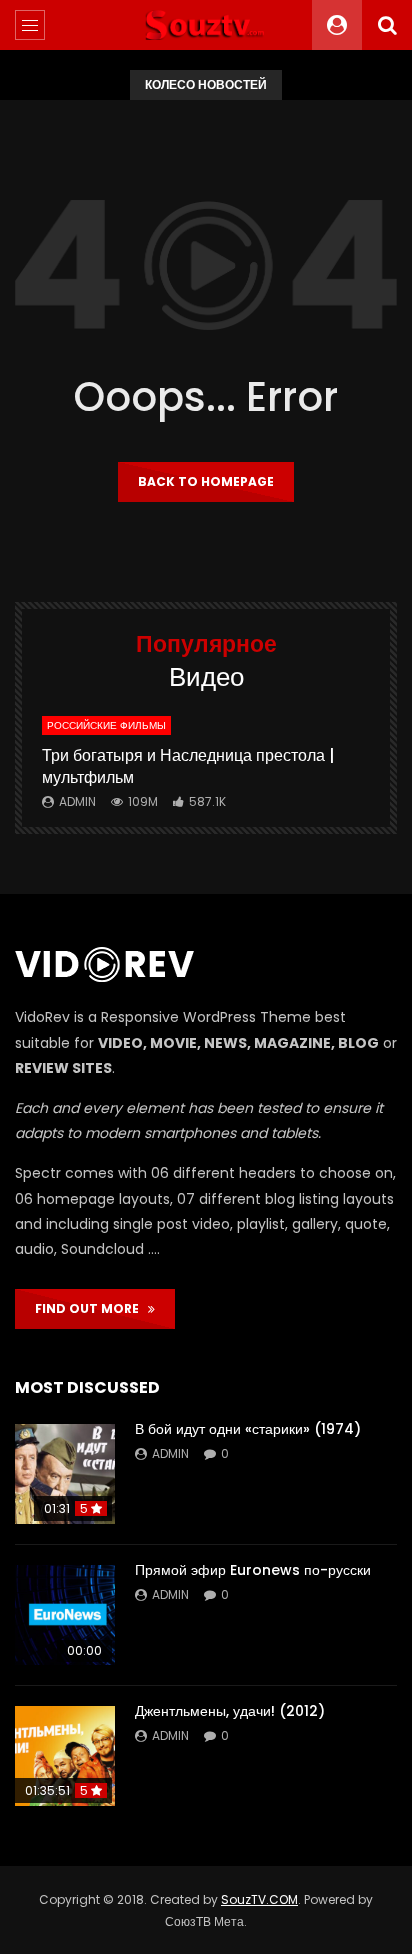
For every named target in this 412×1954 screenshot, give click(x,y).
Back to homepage (206, 481)
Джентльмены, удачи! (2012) (230, 1711)
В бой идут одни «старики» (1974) (248, 1429)
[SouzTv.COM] (206, 25)
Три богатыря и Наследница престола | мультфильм (188, 766)
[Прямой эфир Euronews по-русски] (65, 1615)
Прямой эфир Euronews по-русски (253, 1570)
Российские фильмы (106, 725)
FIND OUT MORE (91, 1308)
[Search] (387, 25)
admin (77, 801)
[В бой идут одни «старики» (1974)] (65, 1474)
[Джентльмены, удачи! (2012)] (65, 1756)
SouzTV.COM (259, 1899)
